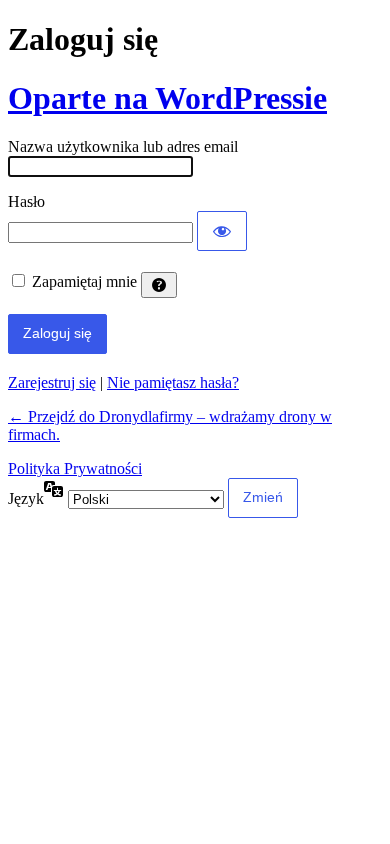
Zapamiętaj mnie (84, 281)
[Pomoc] (159, 285)
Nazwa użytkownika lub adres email (123, 146)
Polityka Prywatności (75, 468)
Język (26, 498)
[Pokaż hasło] (222, 231)
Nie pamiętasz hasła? (173, 382)
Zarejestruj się (52, 382)
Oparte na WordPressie (167, 98)
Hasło (26, 201)
